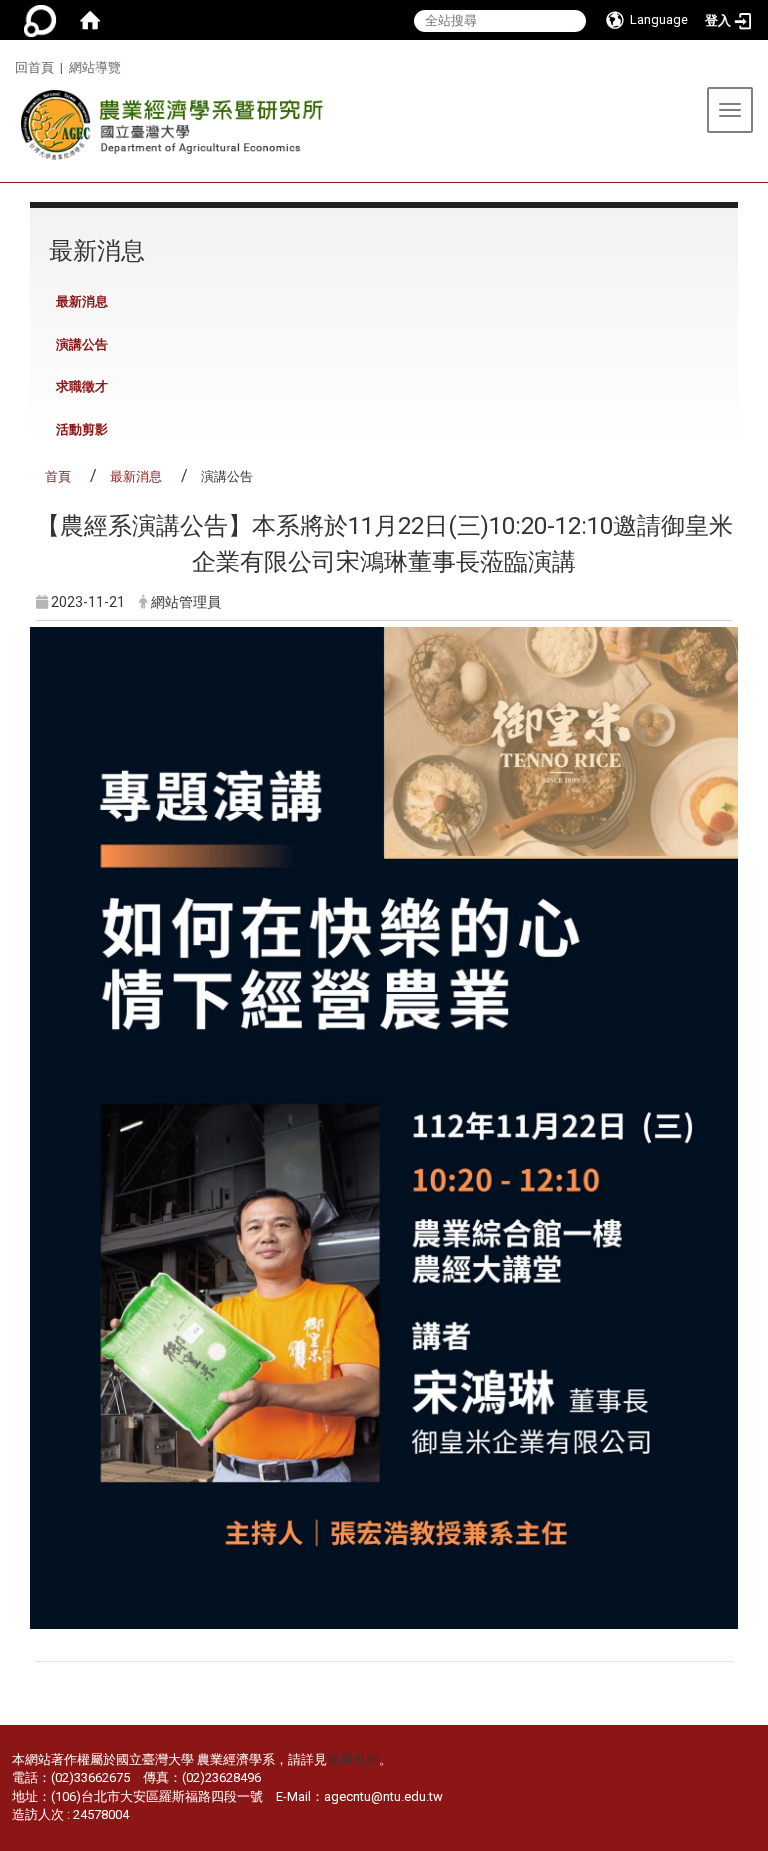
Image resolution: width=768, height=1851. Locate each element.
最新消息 (82, 301)
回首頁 (34, 67)
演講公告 (82, 344)
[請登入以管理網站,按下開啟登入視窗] (40, 20)
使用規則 (353, 1759)
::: (7, 64)
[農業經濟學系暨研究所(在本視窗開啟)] (167, 130)
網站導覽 (95, 67)
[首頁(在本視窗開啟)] (90, 20)
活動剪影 (82, 429)
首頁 (58, 476)
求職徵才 (82, 386)
